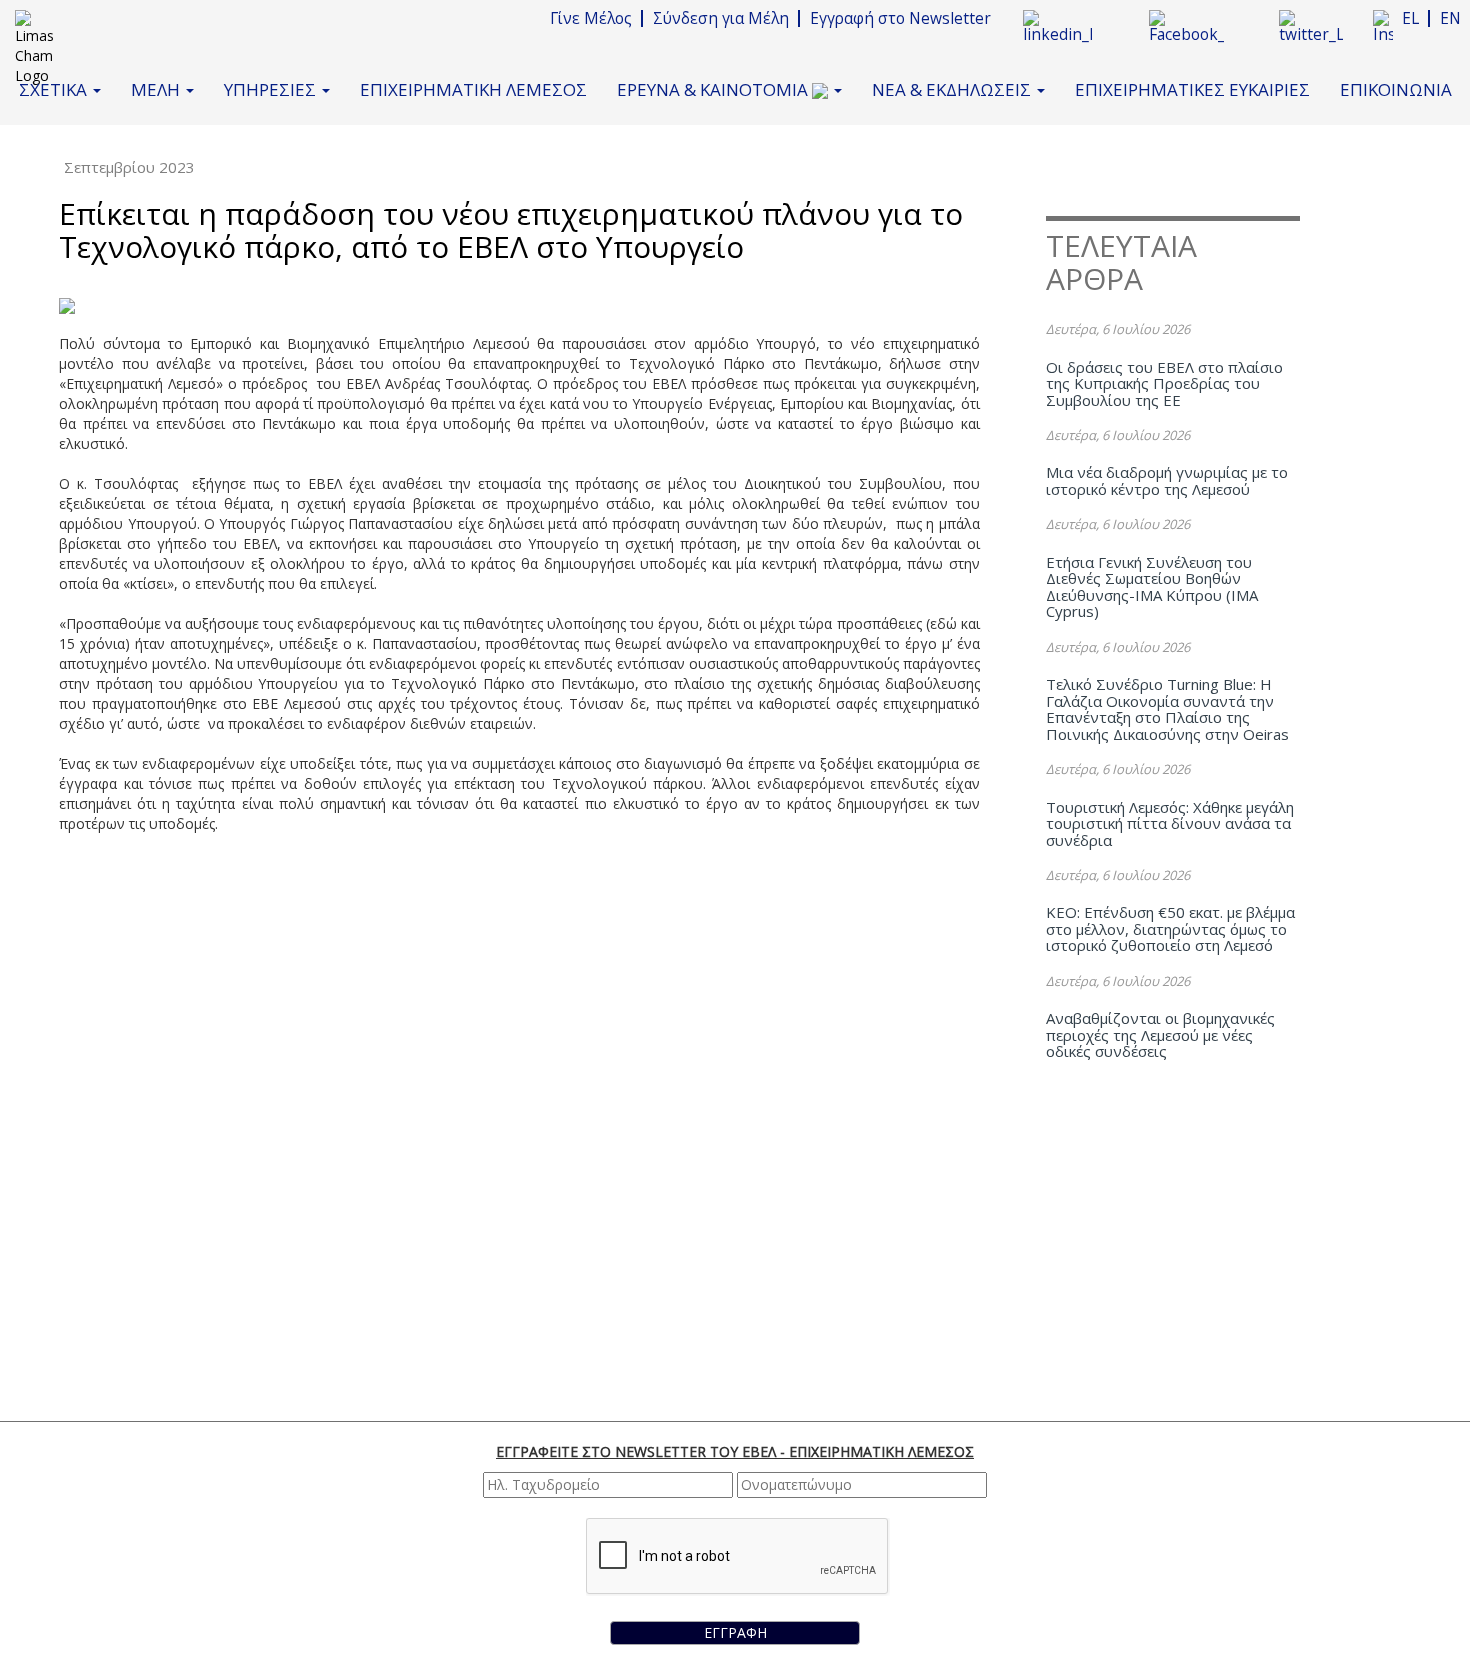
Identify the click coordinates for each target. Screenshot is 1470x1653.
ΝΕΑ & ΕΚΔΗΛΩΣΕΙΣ (953, 89)
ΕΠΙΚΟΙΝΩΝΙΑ (1396, 89)
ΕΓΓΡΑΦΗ (735, 1632)
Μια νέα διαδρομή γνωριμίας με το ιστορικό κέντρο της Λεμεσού (1167, 480)
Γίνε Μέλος (591, 18)
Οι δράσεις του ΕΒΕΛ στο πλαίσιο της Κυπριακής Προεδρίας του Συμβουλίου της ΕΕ (1164, 383)
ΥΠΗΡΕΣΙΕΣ (272, 89)
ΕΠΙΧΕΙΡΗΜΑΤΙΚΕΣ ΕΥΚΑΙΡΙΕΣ (1192, 89)
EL (1410, 18)
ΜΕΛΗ (157, 89)
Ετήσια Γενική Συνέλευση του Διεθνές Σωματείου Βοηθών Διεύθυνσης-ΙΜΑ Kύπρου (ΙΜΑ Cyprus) (1152, 587)
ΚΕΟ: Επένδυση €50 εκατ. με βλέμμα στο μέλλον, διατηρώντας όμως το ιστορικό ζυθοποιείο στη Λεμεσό (1170, 928)
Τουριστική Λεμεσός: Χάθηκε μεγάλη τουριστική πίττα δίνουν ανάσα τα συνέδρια (1170, 823)
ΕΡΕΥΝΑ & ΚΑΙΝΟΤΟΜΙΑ (714, 89)
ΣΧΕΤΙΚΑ (55, 89)
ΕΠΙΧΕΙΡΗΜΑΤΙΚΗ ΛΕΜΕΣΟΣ (473, 89)
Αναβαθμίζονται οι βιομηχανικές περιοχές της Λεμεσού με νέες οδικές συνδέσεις (1160, 1034)
